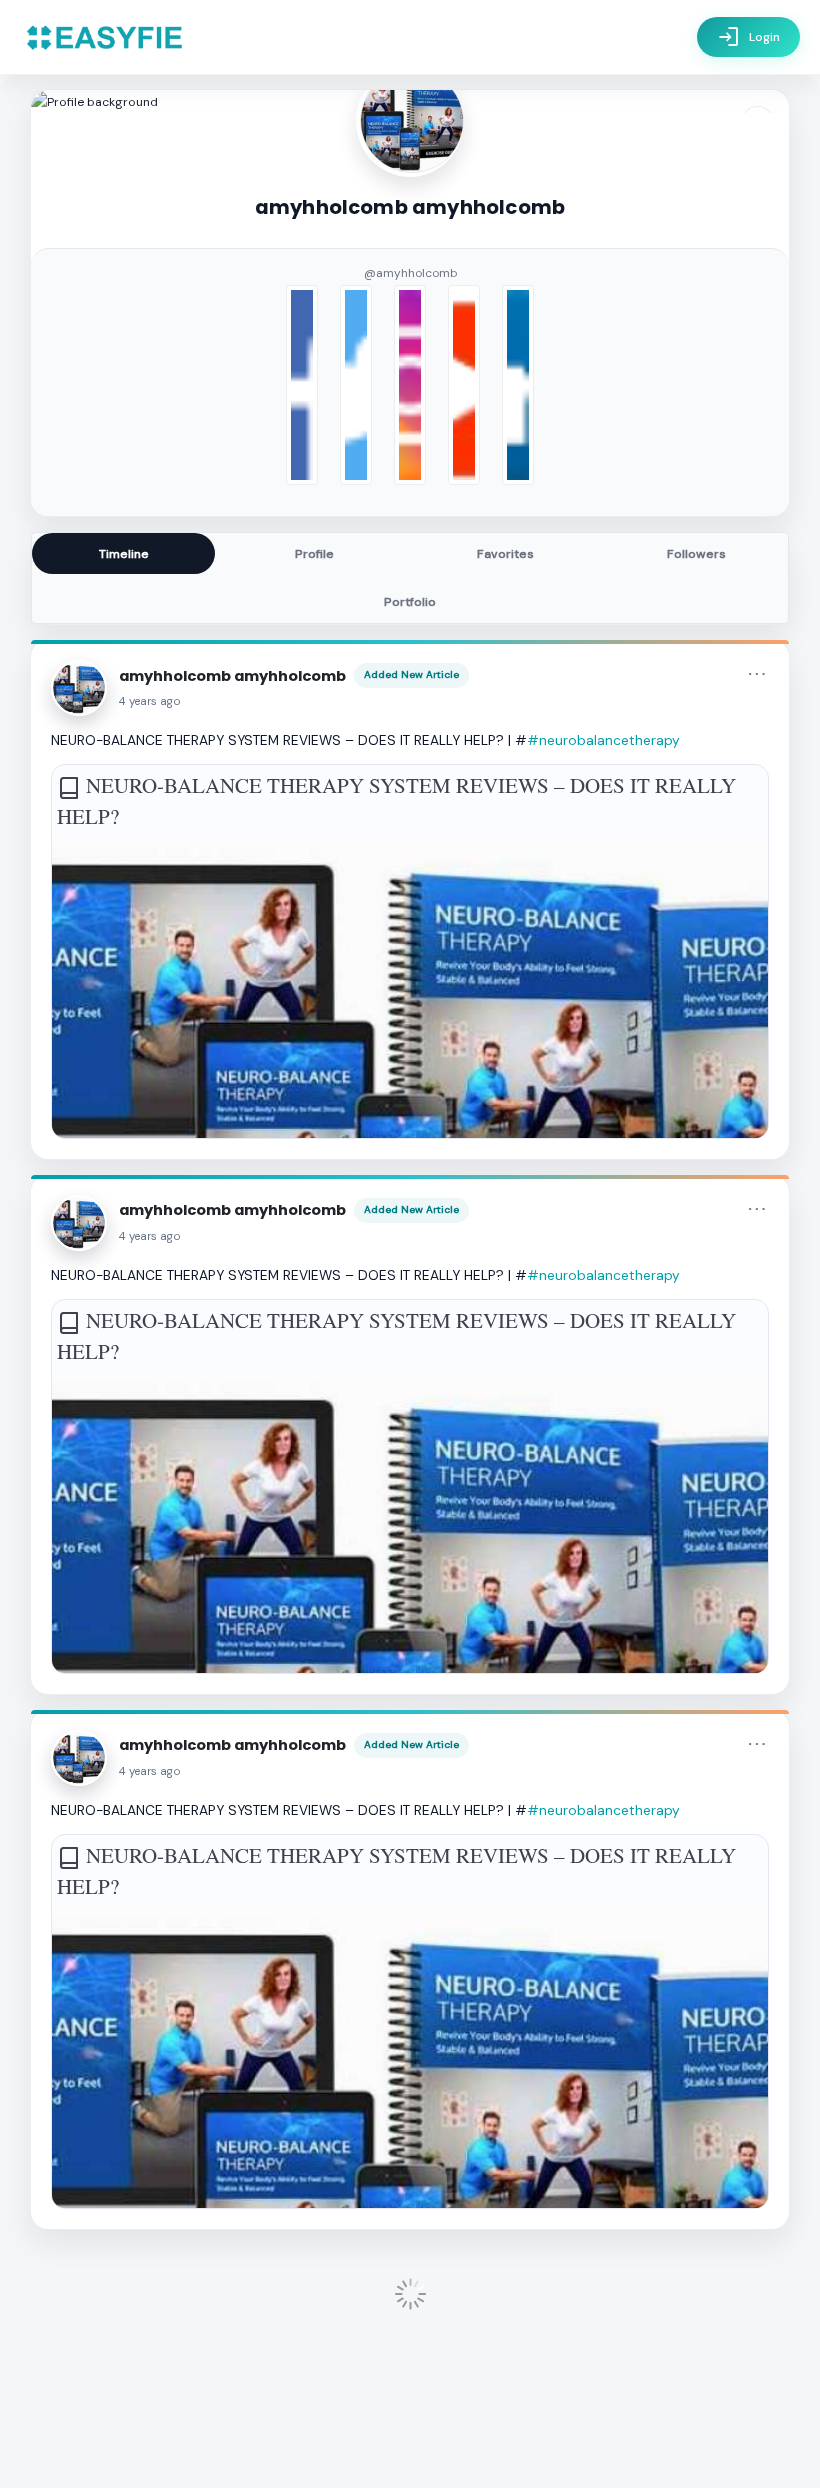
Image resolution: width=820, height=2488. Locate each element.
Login (748, 37)
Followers (696, 554)
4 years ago (150, 701)
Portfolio (410, 602)
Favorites (505, 554)
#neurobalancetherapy (603, 740)
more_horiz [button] (757, 674)
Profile (314, 554)
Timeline (124, 554)
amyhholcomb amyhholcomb (232, 676)
